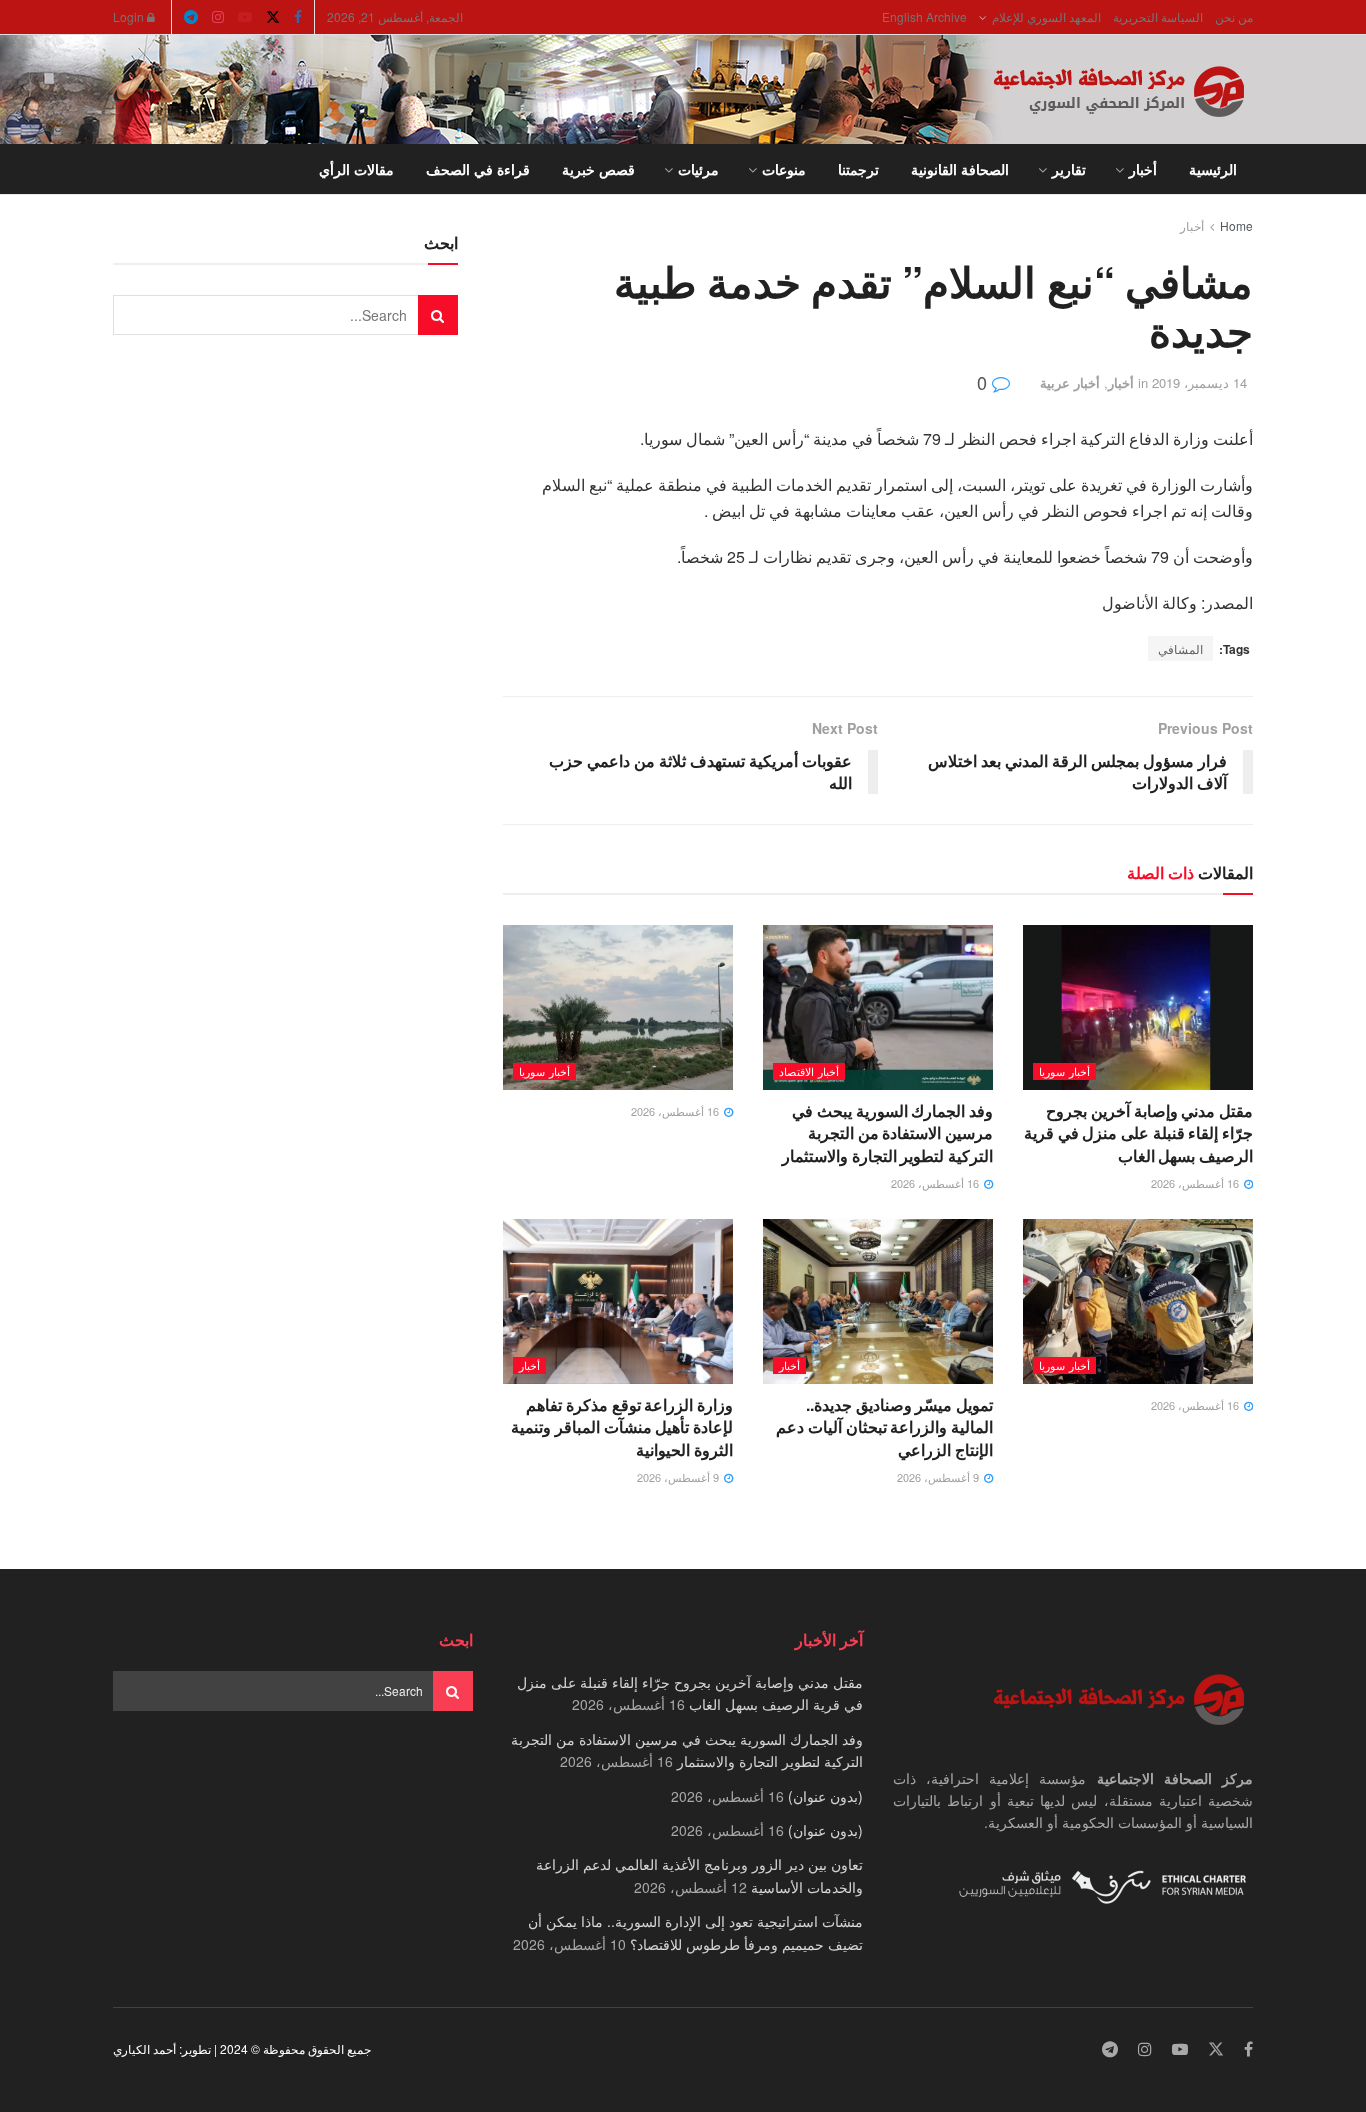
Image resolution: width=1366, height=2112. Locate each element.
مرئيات (698, 169)
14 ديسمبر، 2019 (1199, 382)
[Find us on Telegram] (191, 17)
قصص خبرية (598, 169)
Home (1236, 225)
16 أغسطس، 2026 (1196, 1183)
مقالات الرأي (356, 169)
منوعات (784, 169)
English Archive (924, 16)
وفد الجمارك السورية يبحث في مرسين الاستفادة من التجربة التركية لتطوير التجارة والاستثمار (887, 1133)
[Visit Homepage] (1123, 90)
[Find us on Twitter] (273, 17)
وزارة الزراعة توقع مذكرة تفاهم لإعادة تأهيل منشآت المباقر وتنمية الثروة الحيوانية (622, 1427)
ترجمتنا (858, 169)
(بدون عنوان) (825, 1796)
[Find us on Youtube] (245, 17)
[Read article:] (618, 1007)
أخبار (1143, 169)
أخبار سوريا (1064, 1071)
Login (130, 16)
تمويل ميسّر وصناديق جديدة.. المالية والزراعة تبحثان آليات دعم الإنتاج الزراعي (884, 1427)
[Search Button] (120, 169)
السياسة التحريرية (1158, 16)
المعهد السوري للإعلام (1046, 16)
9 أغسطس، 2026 (939, 1477)
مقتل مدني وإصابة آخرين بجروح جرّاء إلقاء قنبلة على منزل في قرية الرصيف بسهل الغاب (1138, 1133)
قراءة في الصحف (478, 169)
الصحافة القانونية (960, 169)
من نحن (1234, 16)
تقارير (1069, 169)
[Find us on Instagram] (218, 17)
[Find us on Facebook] (298, 17)
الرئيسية (1213, 169)
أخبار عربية (1070, 382)
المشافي (1180, 648)
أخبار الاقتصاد (809, 1071)
